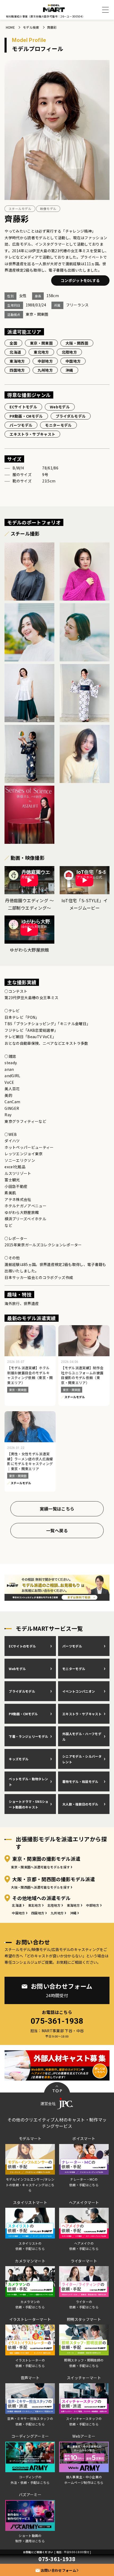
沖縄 (69, 370)
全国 (13, 343)
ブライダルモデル (71, 416)
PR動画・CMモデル (26, 416)
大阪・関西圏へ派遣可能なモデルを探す (40, 1887)
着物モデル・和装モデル (80, 1781)
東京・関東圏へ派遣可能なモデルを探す (40, 1867)
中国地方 (73, 361)
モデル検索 (31, 27)
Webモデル (60, 407)
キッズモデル (19, 1759)
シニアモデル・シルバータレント (82, 1759)
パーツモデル (21, 425)
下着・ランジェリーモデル (28, 1736)
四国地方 (17, 370)
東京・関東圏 (41, 343)
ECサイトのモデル (22, 1646)
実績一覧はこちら (57, 1509)
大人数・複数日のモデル (80, 1804)
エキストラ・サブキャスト (32, 434)
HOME (10, 27)
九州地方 (45, 370)
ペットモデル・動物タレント (28, 1782)
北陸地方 (69, 352)
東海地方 (17, 361)
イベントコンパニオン (79, 1691)
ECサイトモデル (23, 407)
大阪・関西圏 (77, 343)
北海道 (15, 352)
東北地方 (41, 352)
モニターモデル (58, 425)
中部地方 (45, 361)
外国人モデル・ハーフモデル (82, 1736)
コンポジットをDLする (80, 280)
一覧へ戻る (57, 1530)
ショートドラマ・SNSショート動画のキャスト (28, 1804)
